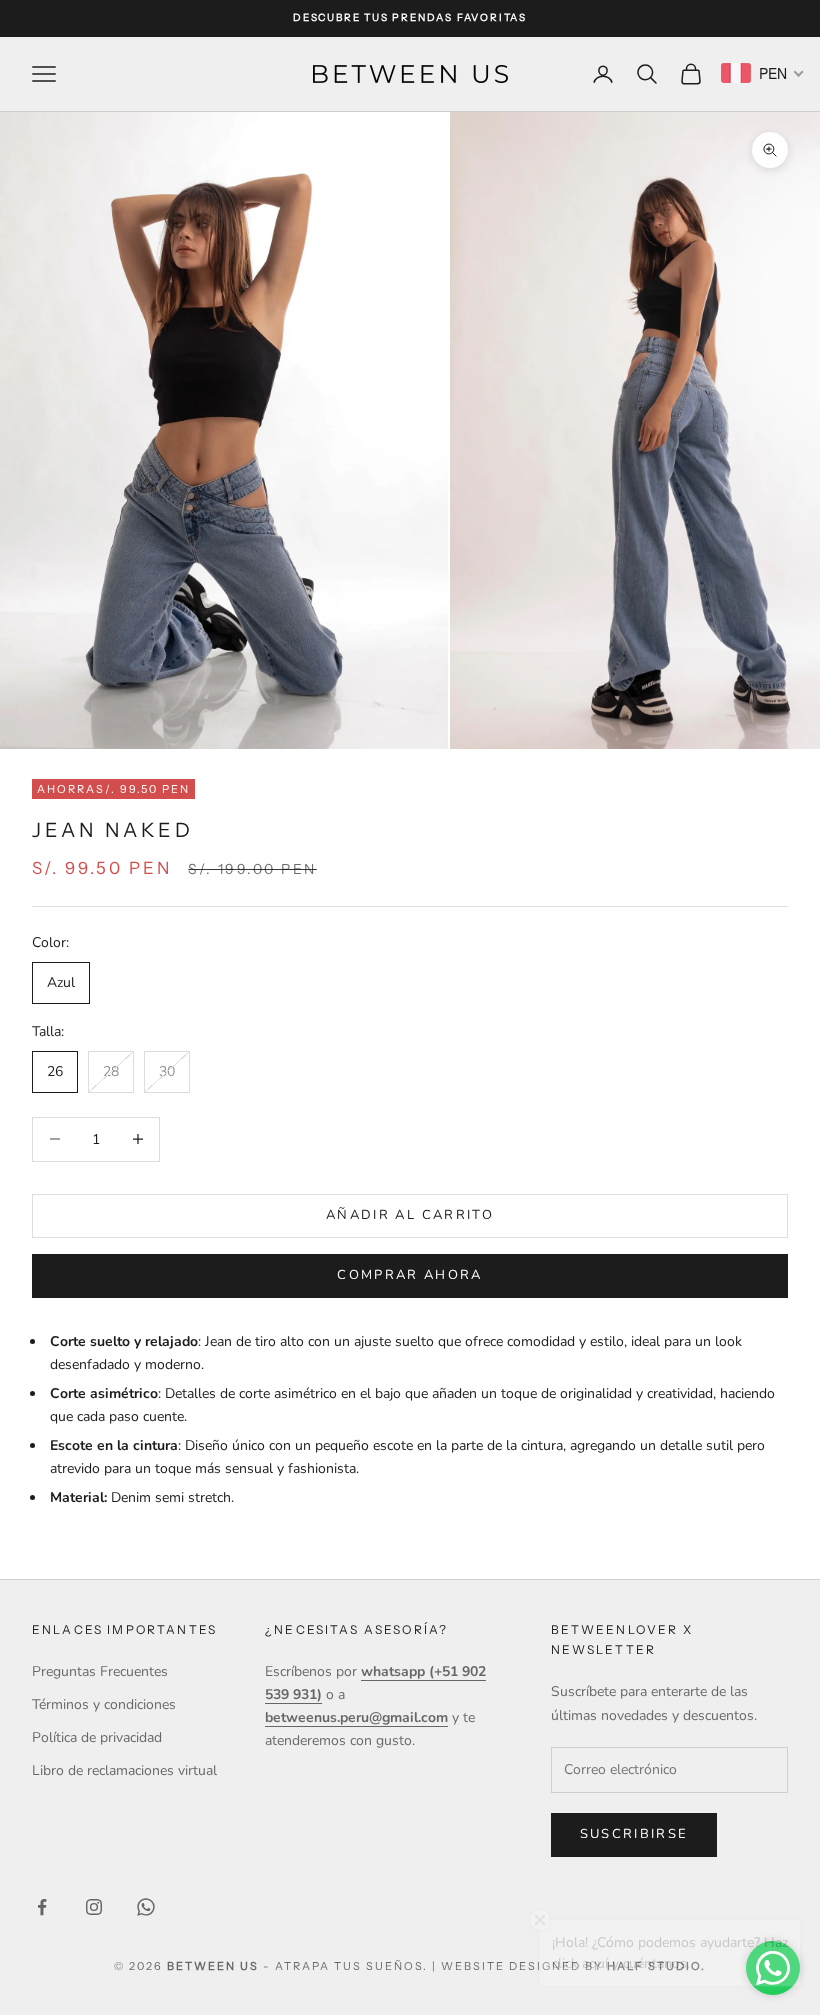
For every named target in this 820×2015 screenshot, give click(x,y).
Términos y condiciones (104, 1704)
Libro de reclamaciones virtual (124, 1770)
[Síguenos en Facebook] (42, 1907)
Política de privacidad (97, 1737)
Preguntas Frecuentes (100, 1671)
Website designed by (573, 1966)
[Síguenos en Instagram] (94, 1907)
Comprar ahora (409, 1275)
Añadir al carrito (410, 1215)
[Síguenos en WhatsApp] (146, 1907)
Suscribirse (634, 1834)
